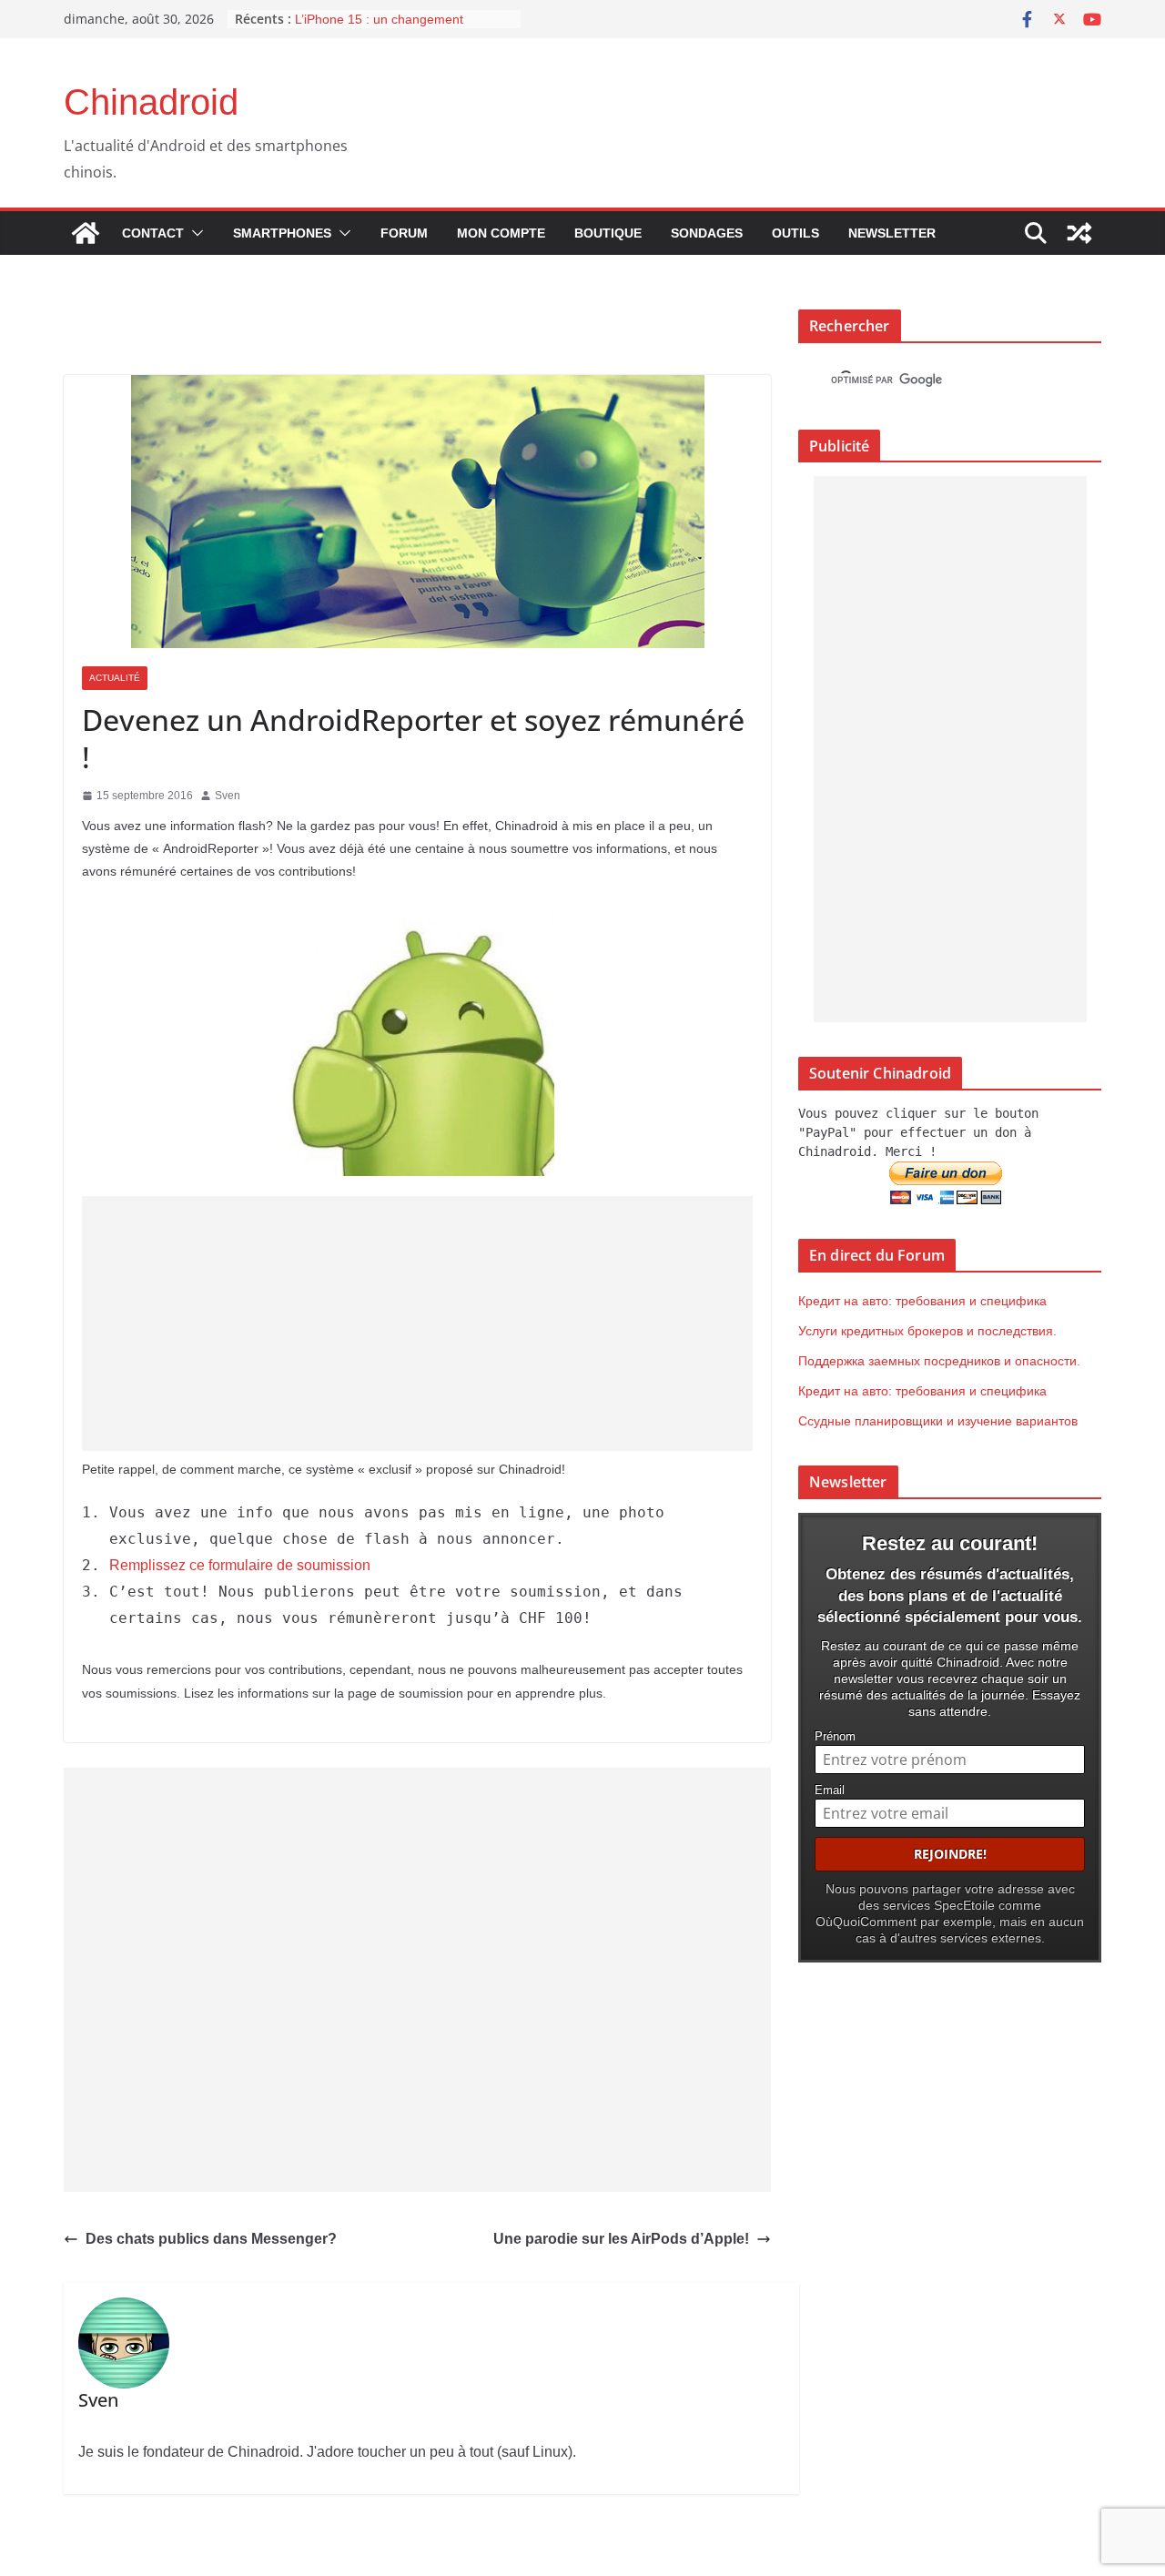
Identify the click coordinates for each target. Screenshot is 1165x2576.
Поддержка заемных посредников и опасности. (939, 1361)
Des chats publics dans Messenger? (211, 2239)
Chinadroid (151, 102)
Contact (153, 233)
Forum (404, 233)
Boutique (608, 233)
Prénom (835, 1737)
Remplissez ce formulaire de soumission (242, 1565)
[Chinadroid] (86, 233)
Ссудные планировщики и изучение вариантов (938, 1421)
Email (830, 1790)
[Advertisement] (417, 1323)
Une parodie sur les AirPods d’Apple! (621, 2239)
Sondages (707, 233)
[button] (194, 233)
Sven (228, 796)
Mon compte (501, 233)
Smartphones (282, 233)
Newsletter (892, 233)
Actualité (115, 678)
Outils (795, 233)
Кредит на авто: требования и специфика (922, 1301)
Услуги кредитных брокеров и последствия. (927, 1331)
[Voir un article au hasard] (1079, 233)
